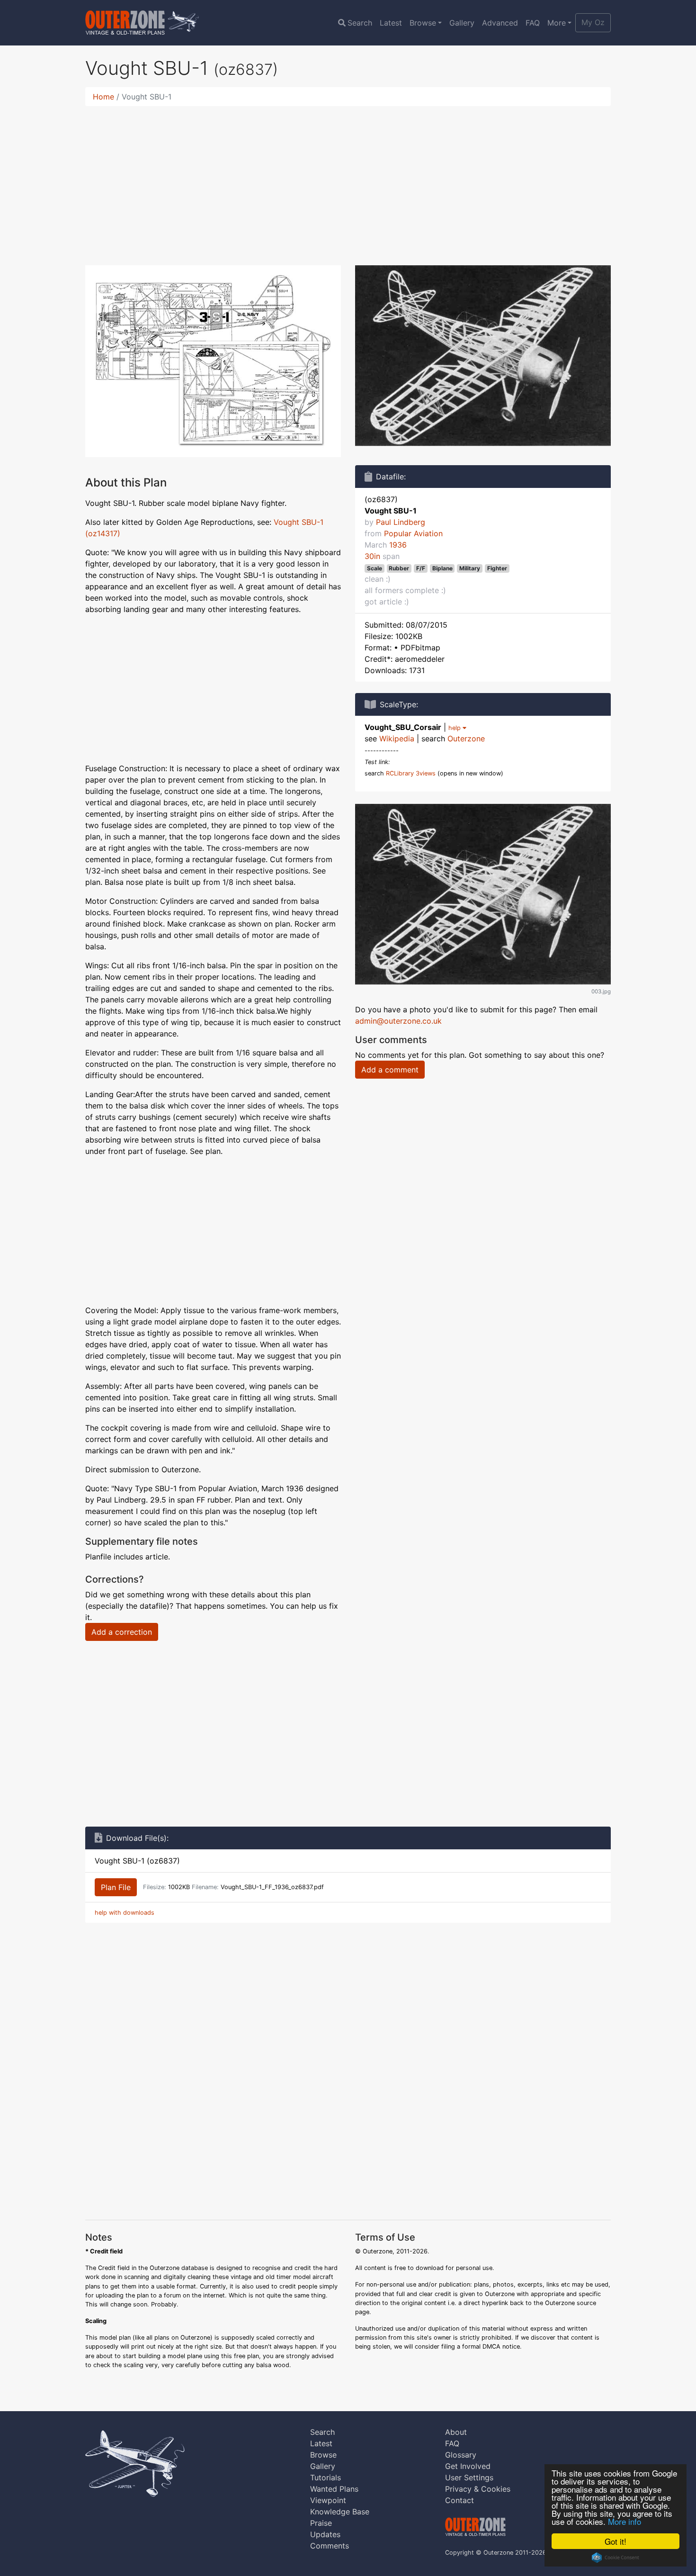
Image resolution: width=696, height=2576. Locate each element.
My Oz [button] (593, 22)
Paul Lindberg (401, 522)
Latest (391, 23)
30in (372, 556)
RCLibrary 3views (411, 773)
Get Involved (468, 2466)
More (557, 23)
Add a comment (390, 1070)
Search (360, 23)
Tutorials (326, 2477)
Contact (460, 2500)
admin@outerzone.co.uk (398, 1021)
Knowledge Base (340, 2512)
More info (625, 2521)
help (455, 728)
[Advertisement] (348, 180)
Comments (330, 2546)
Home (103, 97)
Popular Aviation (413, 533)
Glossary (461, 2455)
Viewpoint (328, 2500)
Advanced (500, 23)
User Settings (469, 2477)
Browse (423, 23)
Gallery (462, 23)
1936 (398, 545)
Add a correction (122, 1632)
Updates (325, 2534)
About (456, 2432)
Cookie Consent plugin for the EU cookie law (616, 2558)
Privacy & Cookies (478, 2489)
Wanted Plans (334, 2489)
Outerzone (466, 739)
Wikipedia (397, 739)
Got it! (616, 2541)
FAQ (533, 23)
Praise (321, 2523)
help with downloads (125, 1913)
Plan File (116, 1887)
